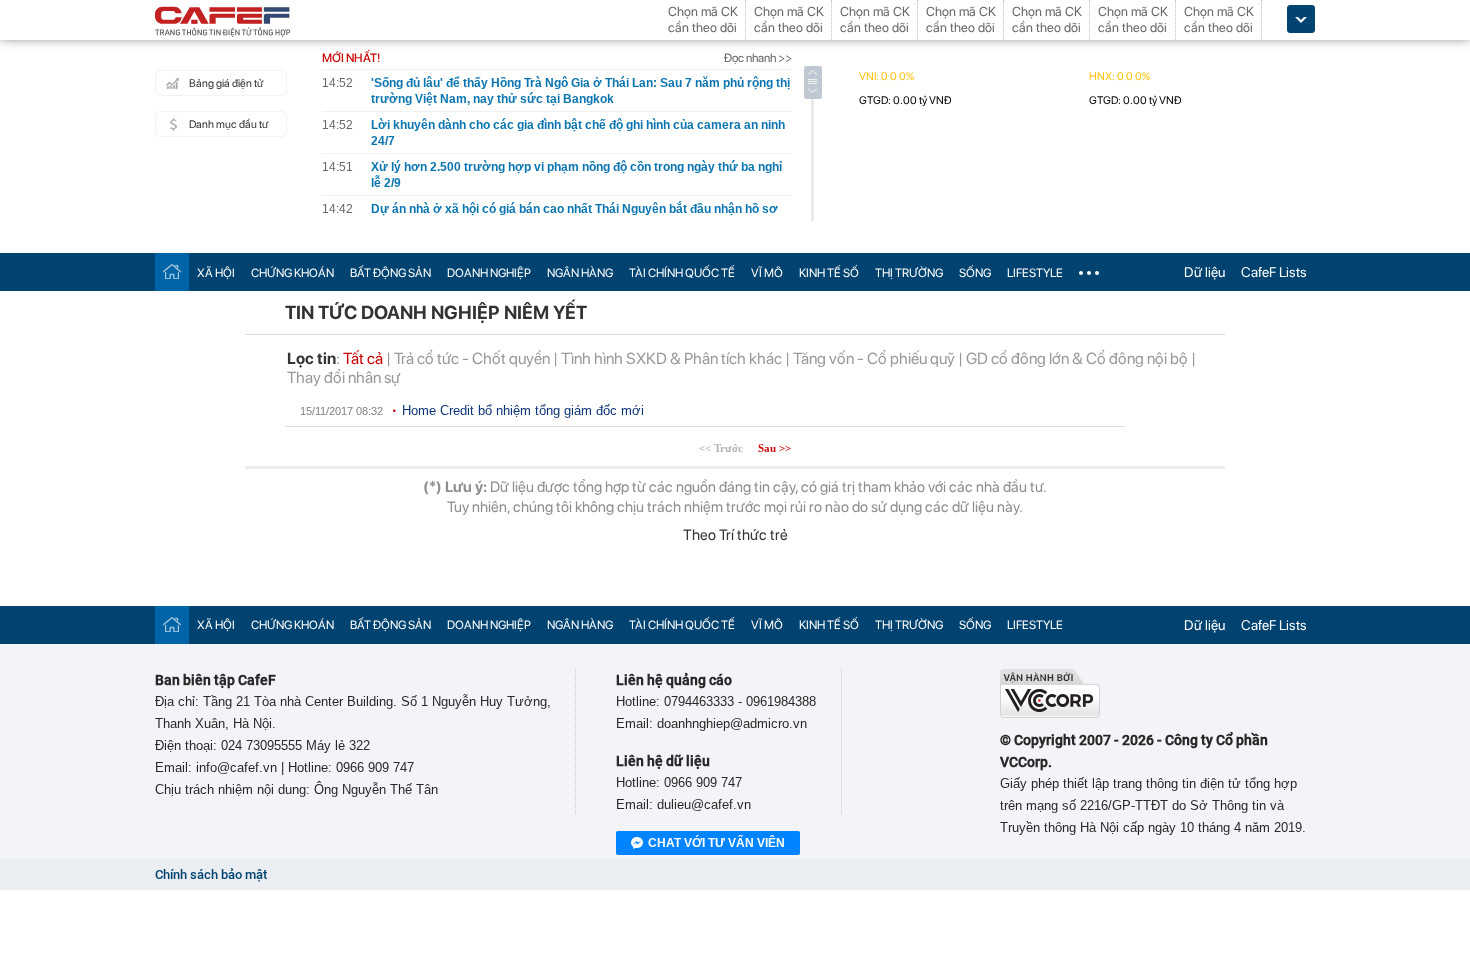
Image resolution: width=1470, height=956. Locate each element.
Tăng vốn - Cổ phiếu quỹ (874, 358)
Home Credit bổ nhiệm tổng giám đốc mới (523, 410)
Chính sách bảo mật (211, 874)
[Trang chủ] (172, 271)
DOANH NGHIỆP (489, 273)
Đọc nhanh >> (758, 58)
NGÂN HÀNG (580, 273)
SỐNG (975, 273)
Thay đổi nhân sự (343, 377)
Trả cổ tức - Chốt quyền (472, 358)
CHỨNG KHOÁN (292, 273)
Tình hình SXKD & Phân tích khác (671, 358)
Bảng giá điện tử (226, 83)
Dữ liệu (1204, 272)
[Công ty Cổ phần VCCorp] (1050, 713)
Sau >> (774, 448)
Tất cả (363, 358)
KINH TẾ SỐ (829, 273)
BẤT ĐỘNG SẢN (390, 273)
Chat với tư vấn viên (716, 843)
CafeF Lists (1274, 272)
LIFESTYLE (1035, 273)
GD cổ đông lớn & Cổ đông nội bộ (1077, 358)
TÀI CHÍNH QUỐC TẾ (682, 273)
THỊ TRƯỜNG (909, 273)
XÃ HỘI (216, 273)
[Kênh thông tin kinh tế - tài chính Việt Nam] (223, 23)
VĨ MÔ (767, 273)
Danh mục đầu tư (228, 124)
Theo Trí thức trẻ (735, 535)
